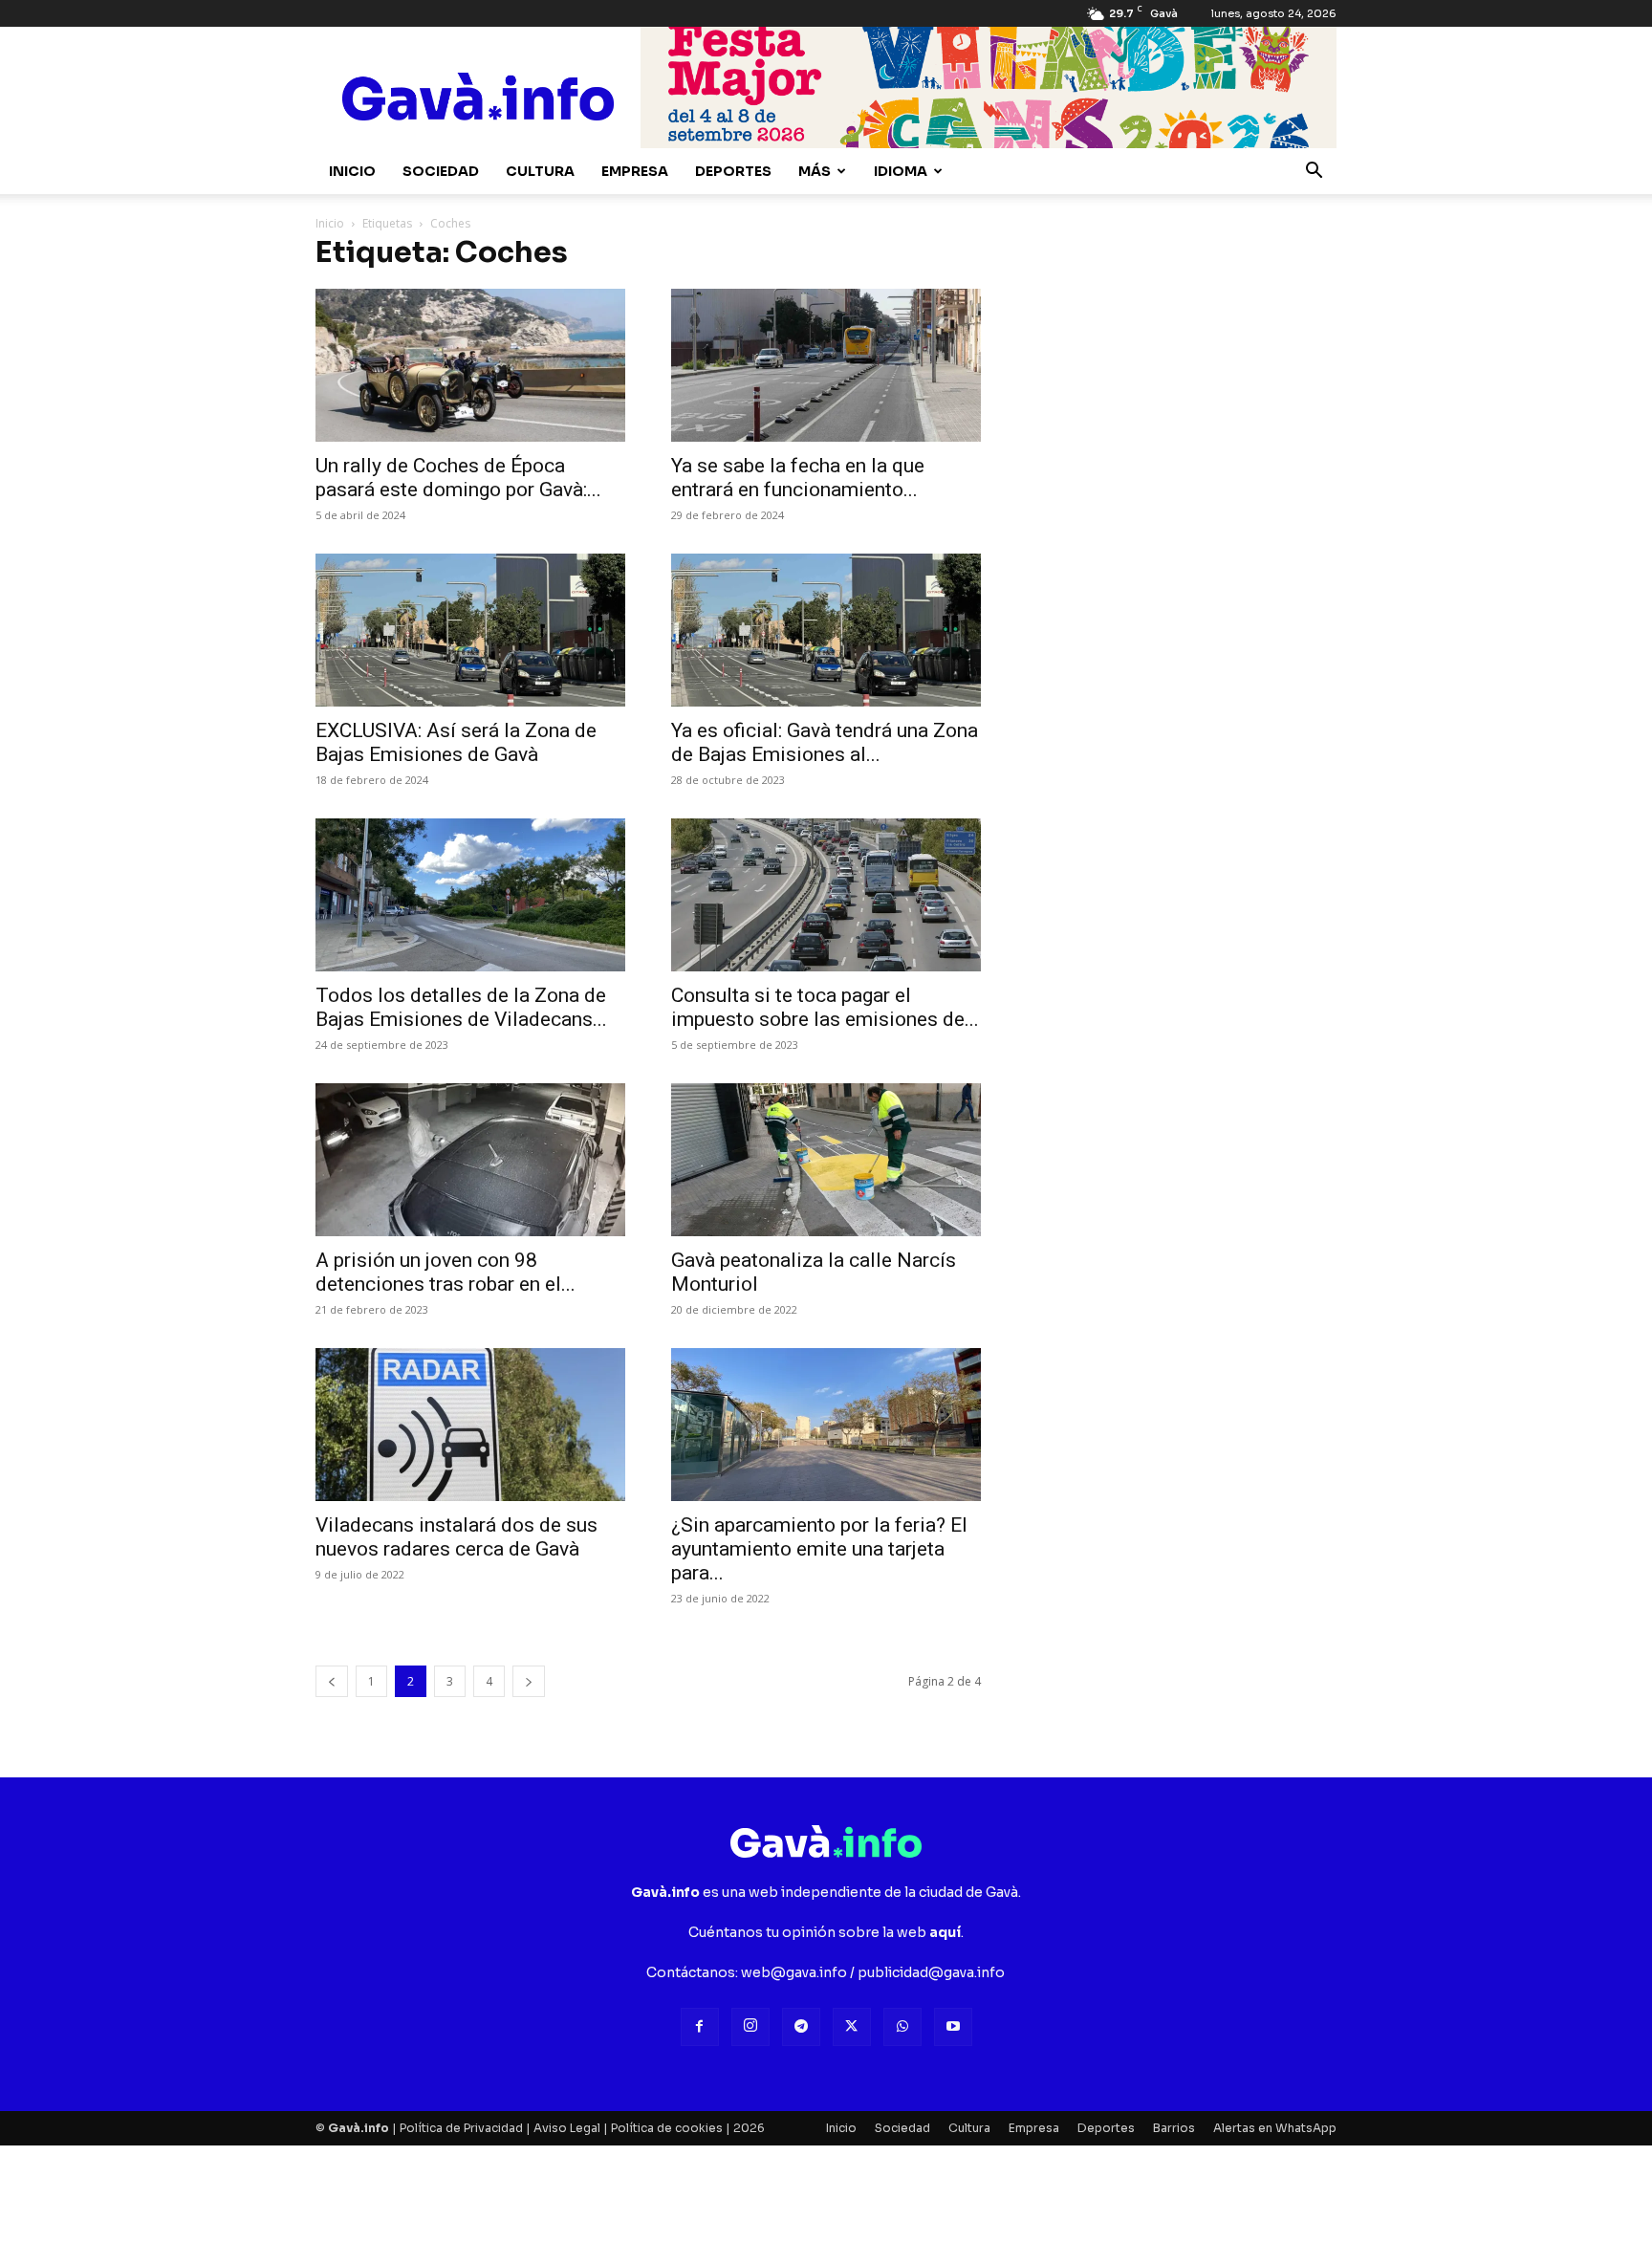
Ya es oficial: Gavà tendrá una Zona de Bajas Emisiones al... (825, 742)
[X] (852, 2027)
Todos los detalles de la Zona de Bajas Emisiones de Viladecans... (461, 1007)
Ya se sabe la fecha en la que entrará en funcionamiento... (798, 478)
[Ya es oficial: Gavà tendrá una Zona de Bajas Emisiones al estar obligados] (826, 630)
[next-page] (529, 1681)
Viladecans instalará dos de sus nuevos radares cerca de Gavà (456, 1537)
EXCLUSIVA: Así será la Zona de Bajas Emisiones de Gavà (456, 742)
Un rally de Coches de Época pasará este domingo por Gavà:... (458, 478)
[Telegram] (801, 2027)
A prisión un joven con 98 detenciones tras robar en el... (446, 1272)
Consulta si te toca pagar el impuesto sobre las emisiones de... (825, 1007)
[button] (1314, 173)
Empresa (635, 171)
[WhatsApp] (902, 2027)
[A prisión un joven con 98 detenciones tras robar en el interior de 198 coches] (470, 1160)
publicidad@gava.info (931, 1972)
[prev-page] (332, 1681)
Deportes (733, 171)
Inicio (352, 171)
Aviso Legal (567, 2128)
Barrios (1174, 2128)
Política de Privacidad (461, 2128)
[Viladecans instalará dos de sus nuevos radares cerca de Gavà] (470, 1425)
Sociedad (441, 171)
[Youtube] (953, 2027)
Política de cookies (667, 2128)
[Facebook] (700, 2027)
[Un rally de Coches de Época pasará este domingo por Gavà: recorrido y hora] (470, 365)
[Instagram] (750, 2027)
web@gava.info (794, 1972)
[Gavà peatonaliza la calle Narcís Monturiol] (826, 1160)
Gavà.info (359, 2128)
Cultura (540, 171)
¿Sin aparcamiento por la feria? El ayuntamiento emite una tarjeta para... (819, 1549)
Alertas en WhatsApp (1275, 2128)
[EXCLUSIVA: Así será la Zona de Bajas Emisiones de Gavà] (470, 630)
